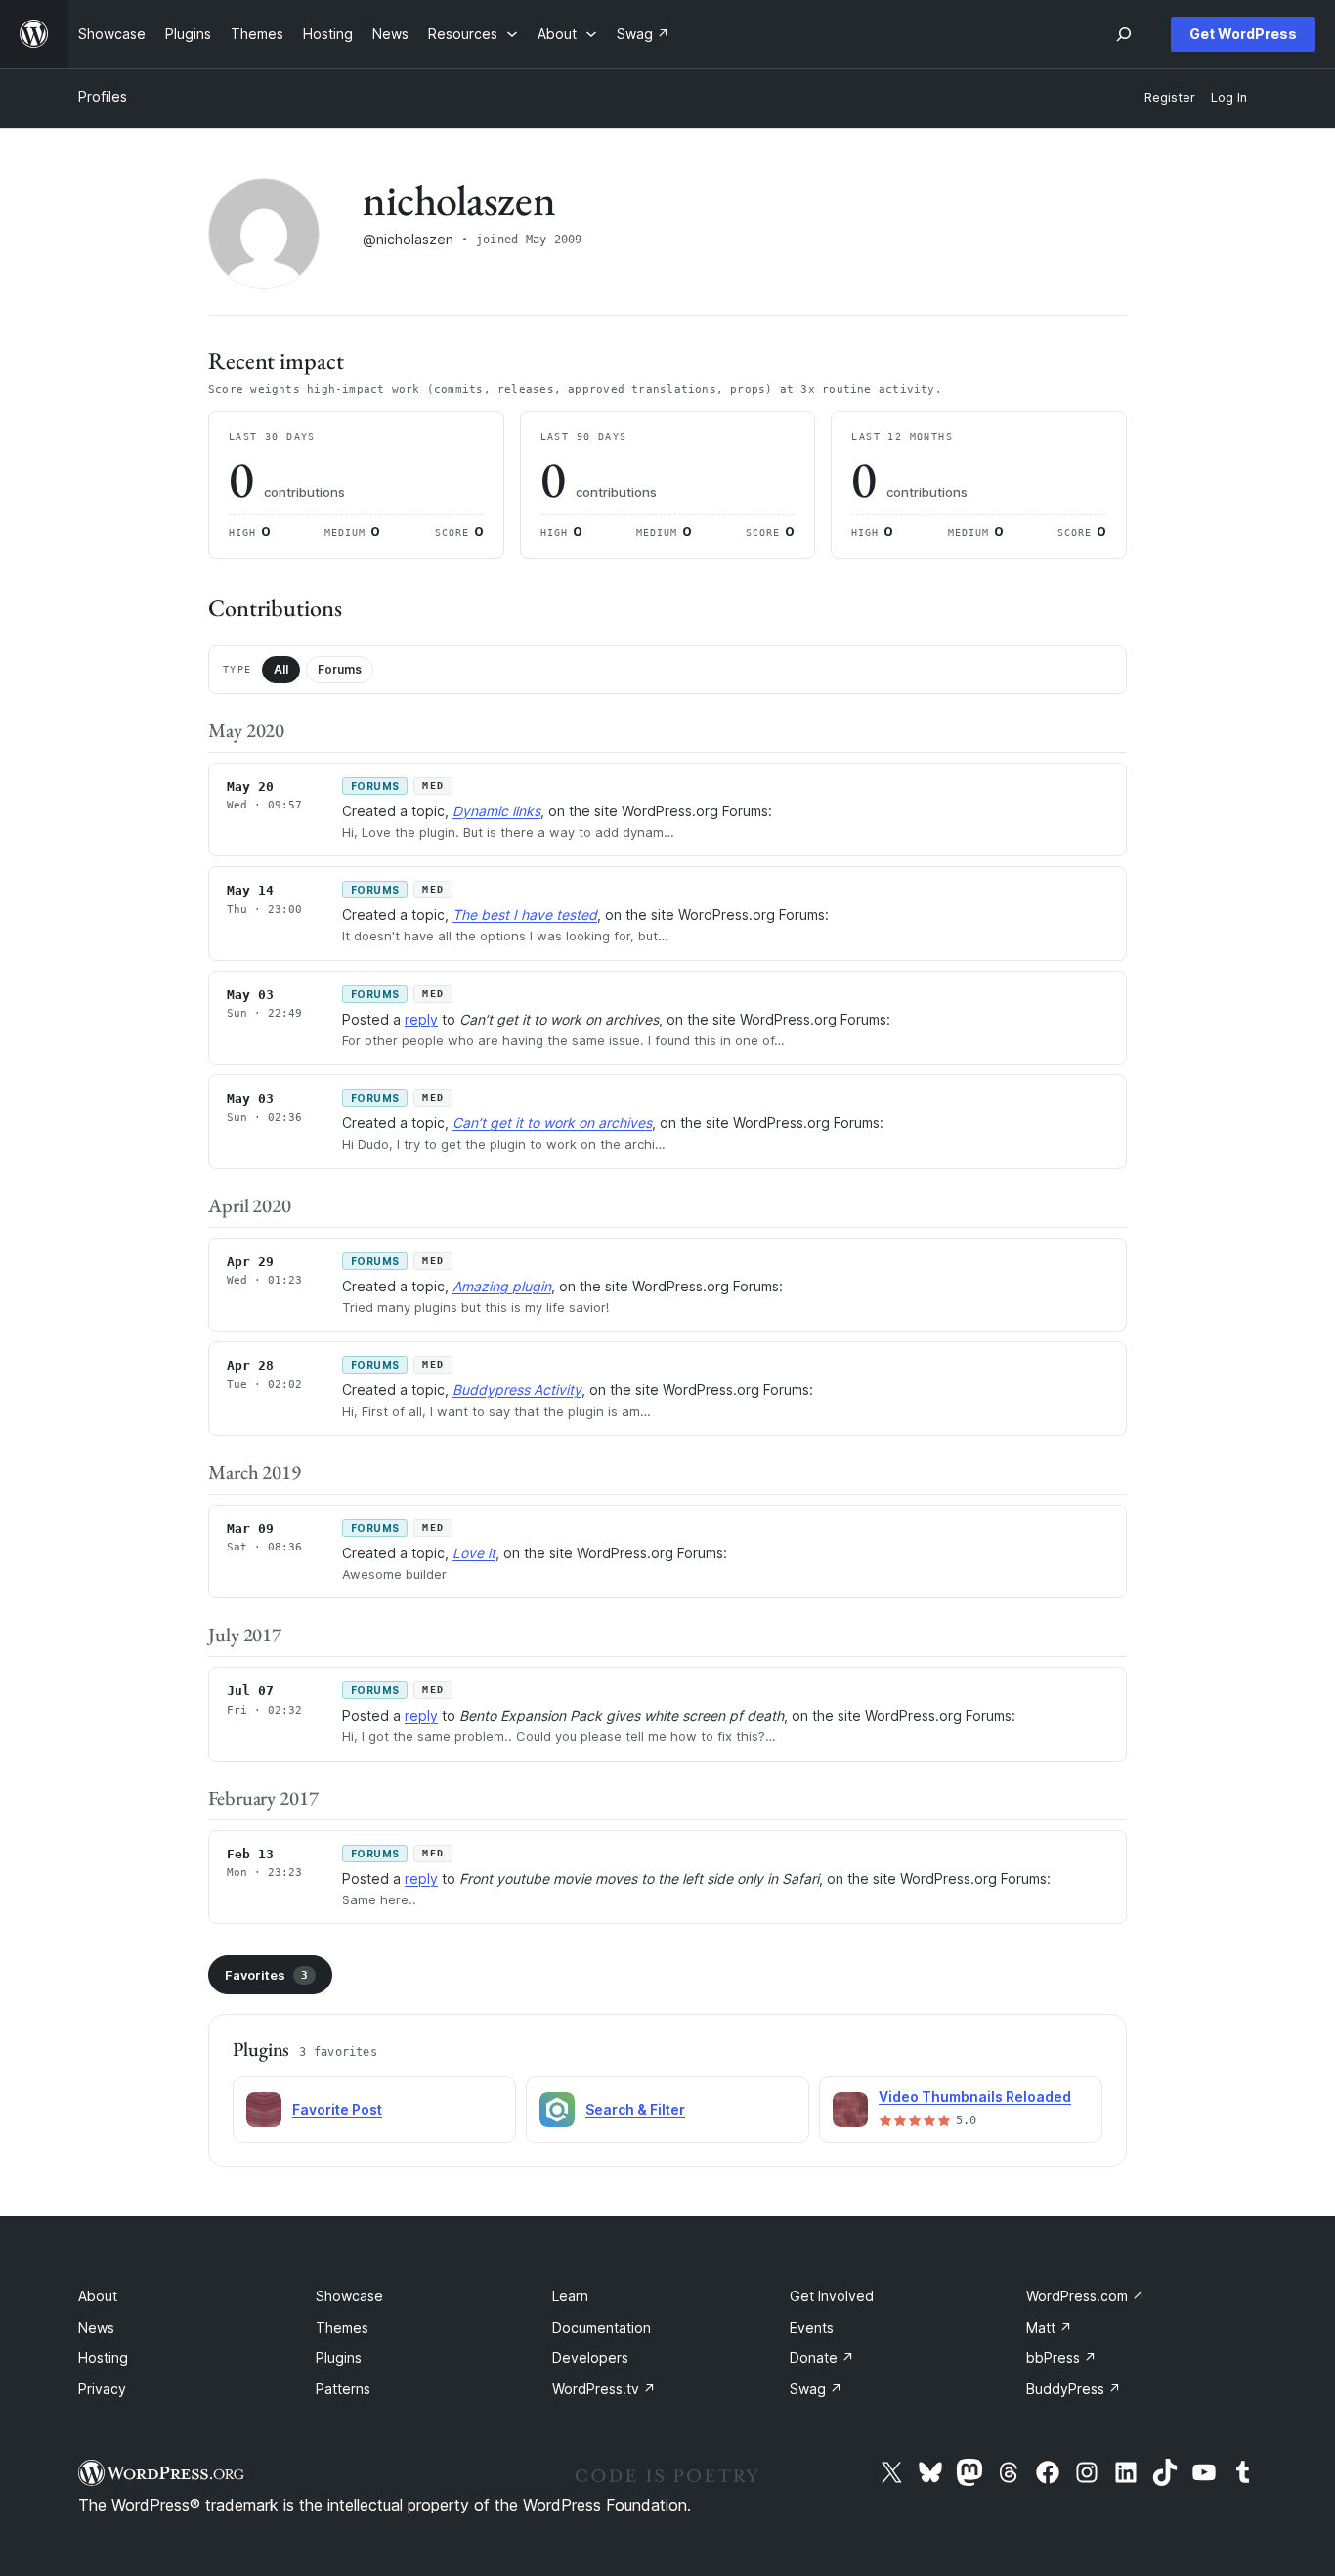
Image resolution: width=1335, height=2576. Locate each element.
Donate (822, 2358)
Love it (474, 1553)
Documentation (602, 2327)
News (96, 2327)
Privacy (102, 2389)
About (98, 2296)
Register (1170, 97)
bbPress (1061, 2358)
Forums (340, 669)
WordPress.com (1085, 2296)
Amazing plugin (502, 1286)
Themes (342, 2327)
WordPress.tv (604, 2389)
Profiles (103, 96)
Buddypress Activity (517, 1390)
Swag (816, 2389)
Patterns (343, 2389)
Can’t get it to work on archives (552, 1123)
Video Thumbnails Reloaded (975, 2096)
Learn (570, 2296)
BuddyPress (1074, 2389)
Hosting (103, 2358)
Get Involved (832, 2296)
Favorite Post (337, 2109)
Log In (1229, 97)
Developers (590, 2358)
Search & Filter (635, 2109)
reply (421, 1019)
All (281, 669)
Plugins (339, 2358)
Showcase (349, 2296)
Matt (1049, 2327)
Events (812, 2327)
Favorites (266, 1975)
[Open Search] (1124, 34)
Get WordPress (1243, 34)
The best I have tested (525, 915)
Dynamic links (496, 811)
